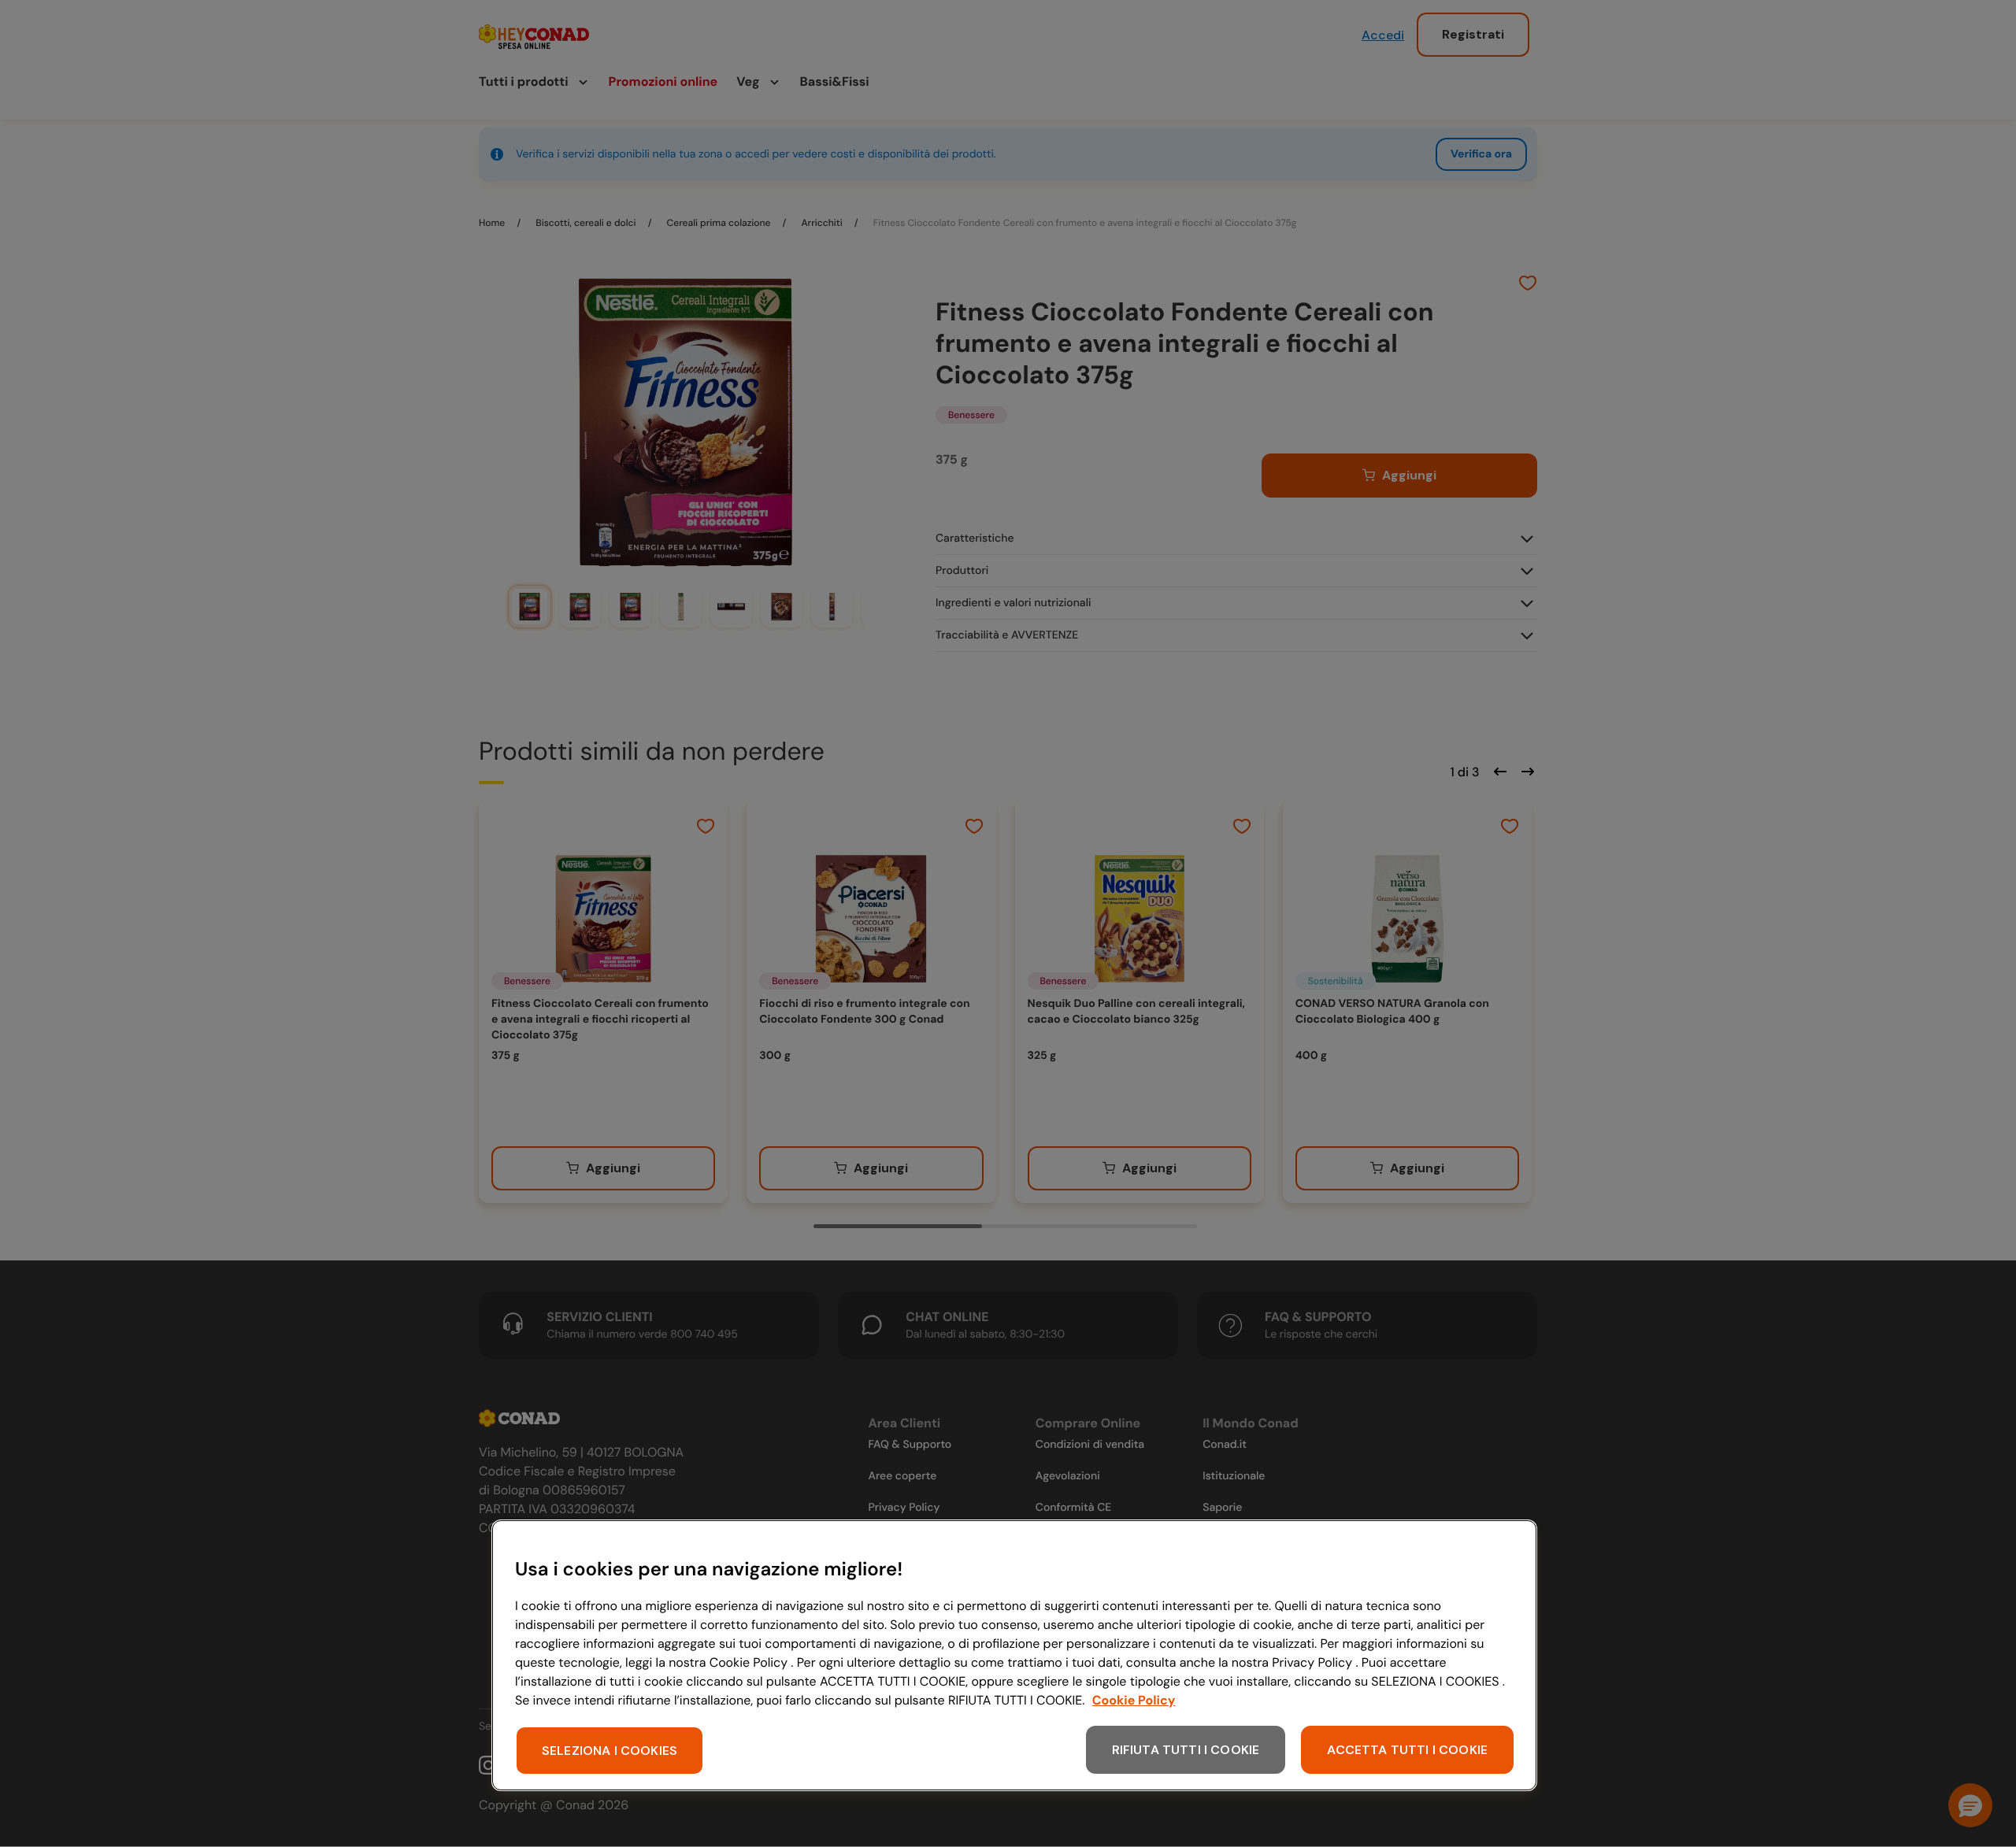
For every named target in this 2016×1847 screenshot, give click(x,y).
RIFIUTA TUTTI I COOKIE (1186, 1750)
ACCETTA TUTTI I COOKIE (1407, 1750)
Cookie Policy (1134, 1700)
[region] (1014, 1655)
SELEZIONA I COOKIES (610, 1751)
